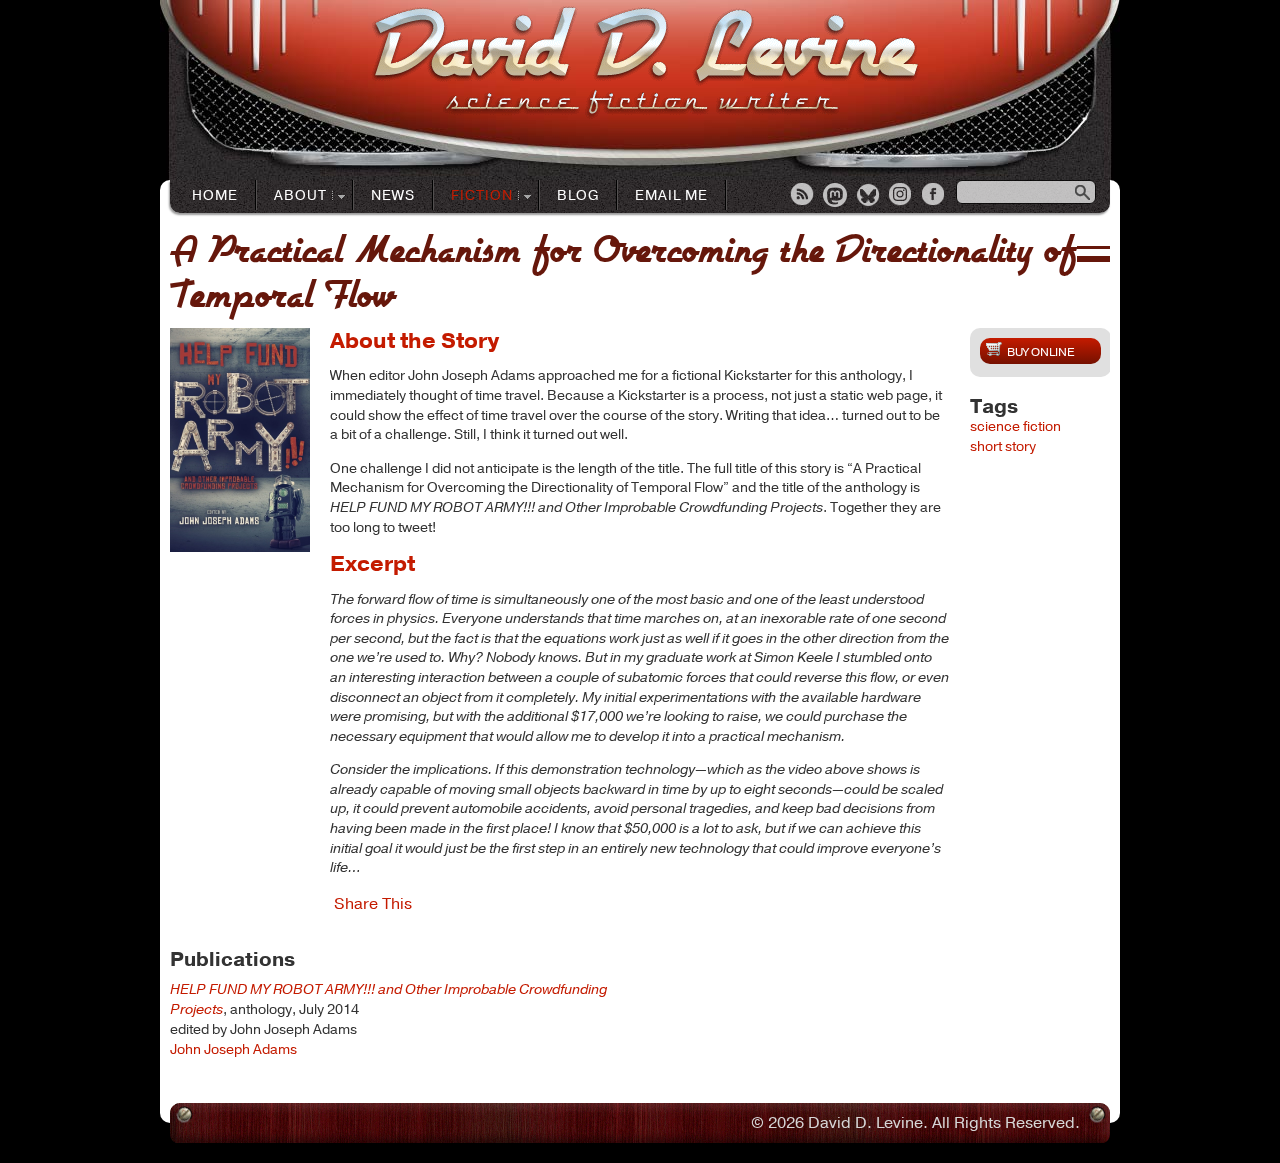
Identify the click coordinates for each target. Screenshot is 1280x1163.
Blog (578, 195)
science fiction (1015, 426)
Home (215, 195)
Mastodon (836, 196)
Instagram (902, 196)
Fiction (473, 196)
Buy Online (1040, 352)
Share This (373, 904)
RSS (803, 196)
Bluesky (869, 196)
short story (1003, 446)
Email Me (671, 195)
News (393, 195)
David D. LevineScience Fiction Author (645, 62)
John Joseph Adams (233, 1049)
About (292, 196)
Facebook (935, 196)
